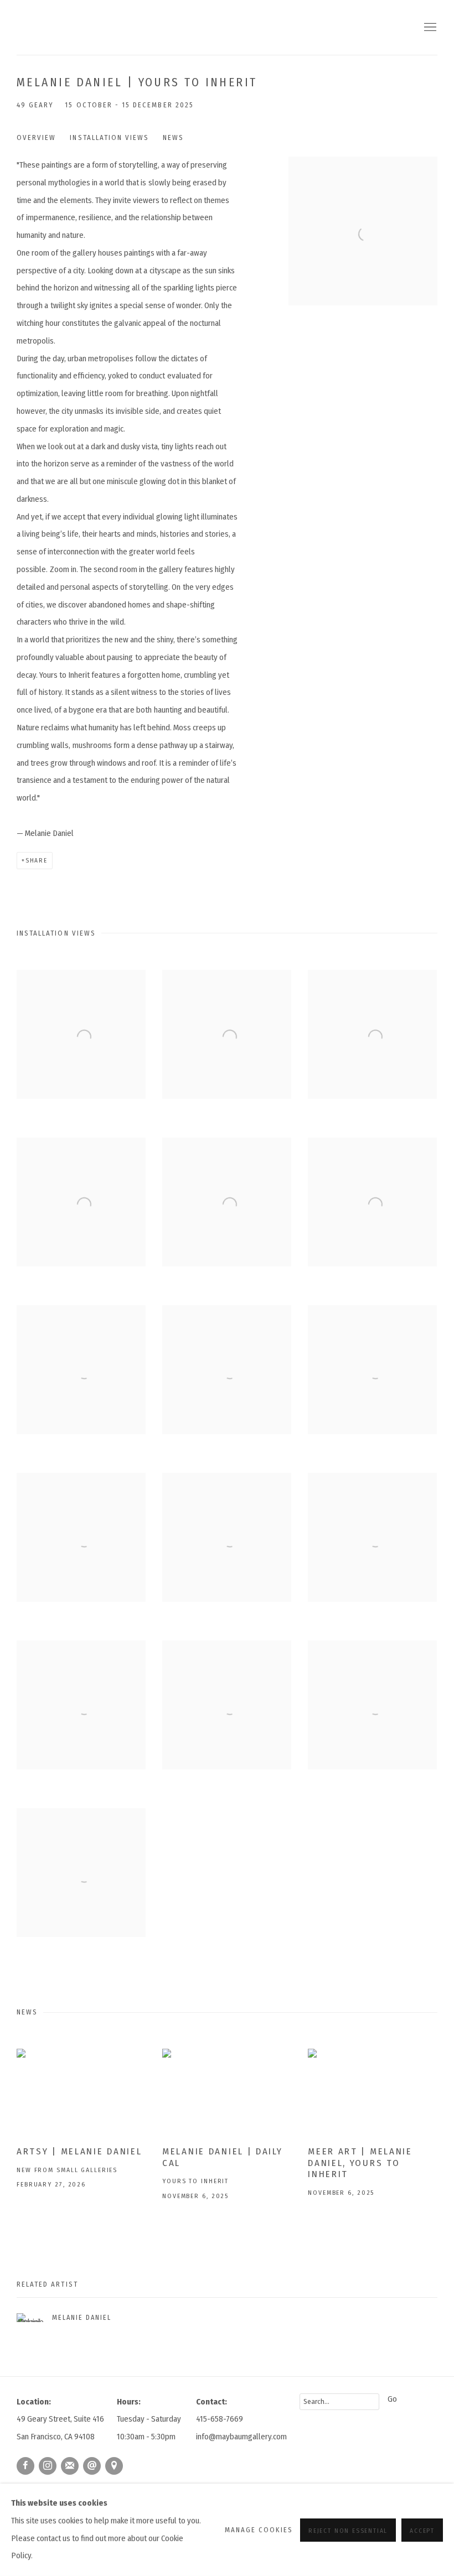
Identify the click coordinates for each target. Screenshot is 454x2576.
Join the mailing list (70, 2466)
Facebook (25, 2466)
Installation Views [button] (109, 137)
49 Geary (35, 105)
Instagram (48, 2466)
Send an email (92, 2466)
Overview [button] (36, 137)
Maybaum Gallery (94, 27)
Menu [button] (429, 28)
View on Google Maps (114, 2466)
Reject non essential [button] (348, 2530)
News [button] (173, 137)
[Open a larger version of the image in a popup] (81, 1034)
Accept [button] (422, 2530)
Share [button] (37, 860)
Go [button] (392, 2399)
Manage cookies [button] (259, 2530)
